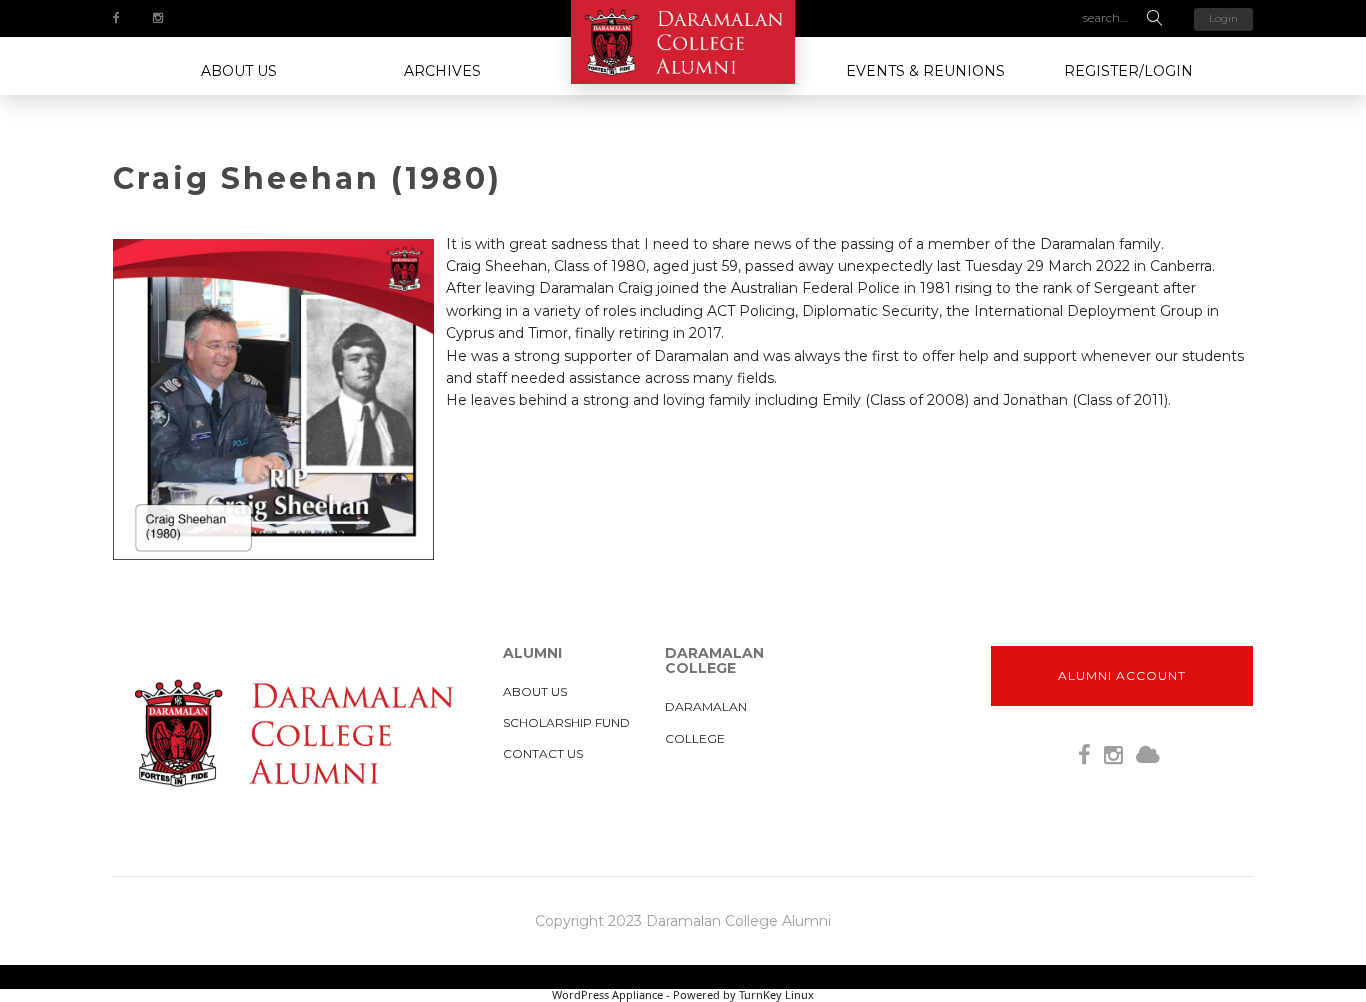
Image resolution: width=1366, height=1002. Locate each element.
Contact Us (543, 753)
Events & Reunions (925, 71)
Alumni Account (1122, 675)
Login (1223, 18)
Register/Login (1128, 71)
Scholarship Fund (566, 722)
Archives (442, 71)
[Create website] (1148, 755)
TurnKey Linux (776, 994)
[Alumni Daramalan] (683, 42)
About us (239, 71)
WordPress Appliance (607, 994)
